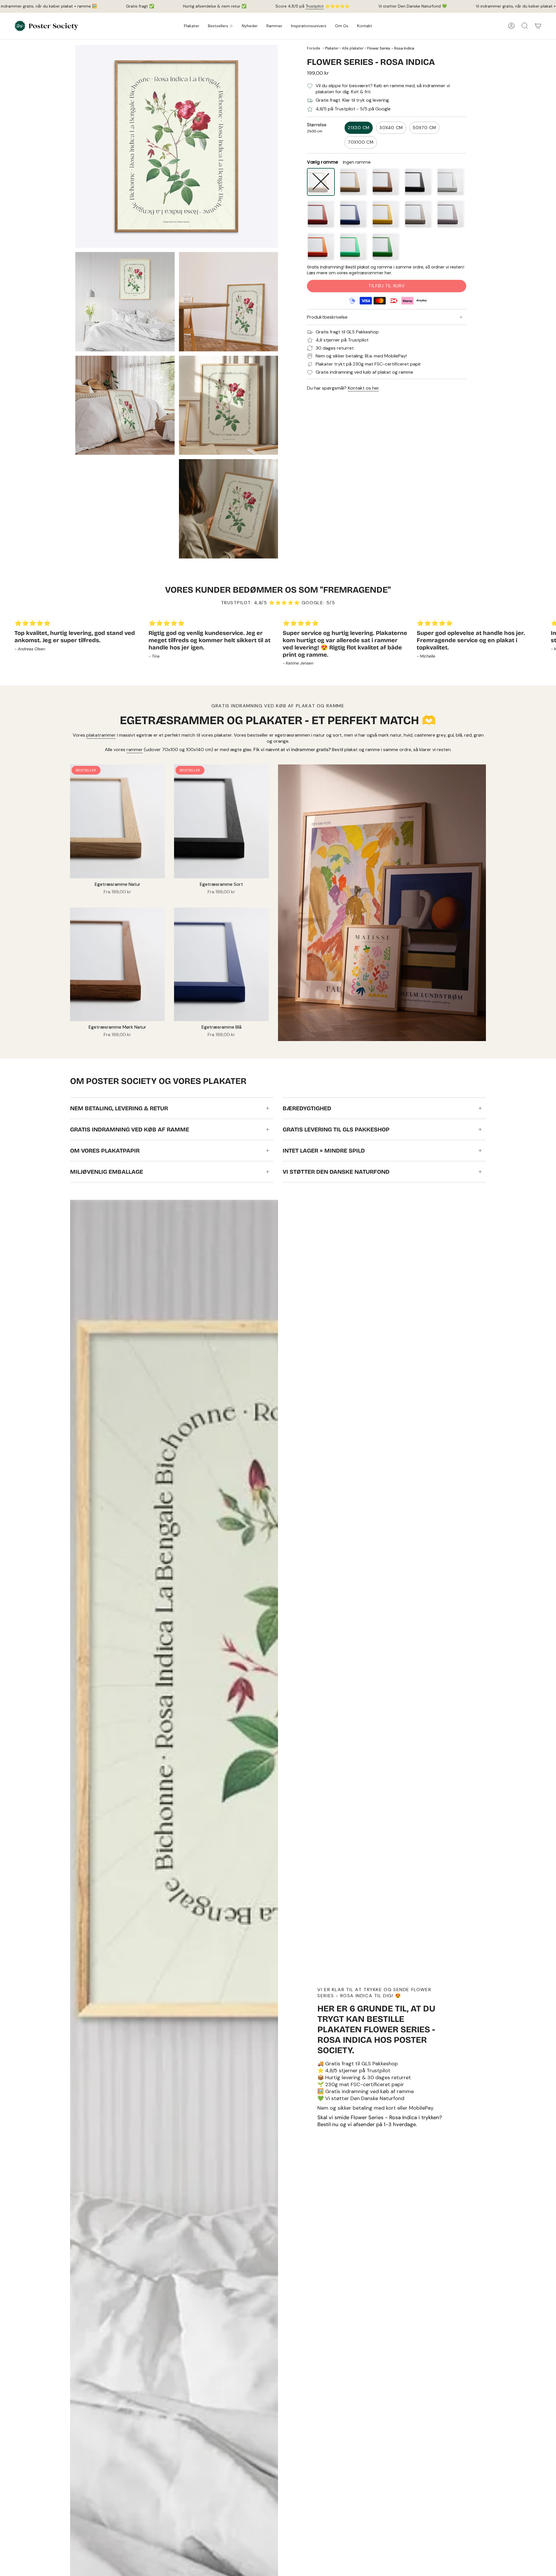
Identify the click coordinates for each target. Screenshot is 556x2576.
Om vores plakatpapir (105, 1151)
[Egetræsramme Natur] (117, 821)
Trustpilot (315, 6)
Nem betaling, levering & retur (119, 1108)
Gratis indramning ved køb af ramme (130, 1129)
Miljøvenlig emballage (107, 1172)
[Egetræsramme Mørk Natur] (117, 964)
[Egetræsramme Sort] (221, 821)
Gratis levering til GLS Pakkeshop (336, 1129)
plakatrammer (101, 735)
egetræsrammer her (370, 273)
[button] (192, 26)
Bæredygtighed (307, 1108)
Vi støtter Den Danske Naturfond (336, 1172)
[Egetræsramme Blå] (221, 964)
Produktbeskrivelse (327, 317)
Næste (547, 645)
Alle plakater (353, 48)
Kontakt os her (363, 388)
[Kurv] (538, 26)
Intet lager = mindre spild (324, 1151)
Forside (314, 48)
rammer (135, 750)
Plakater (332, 48)
